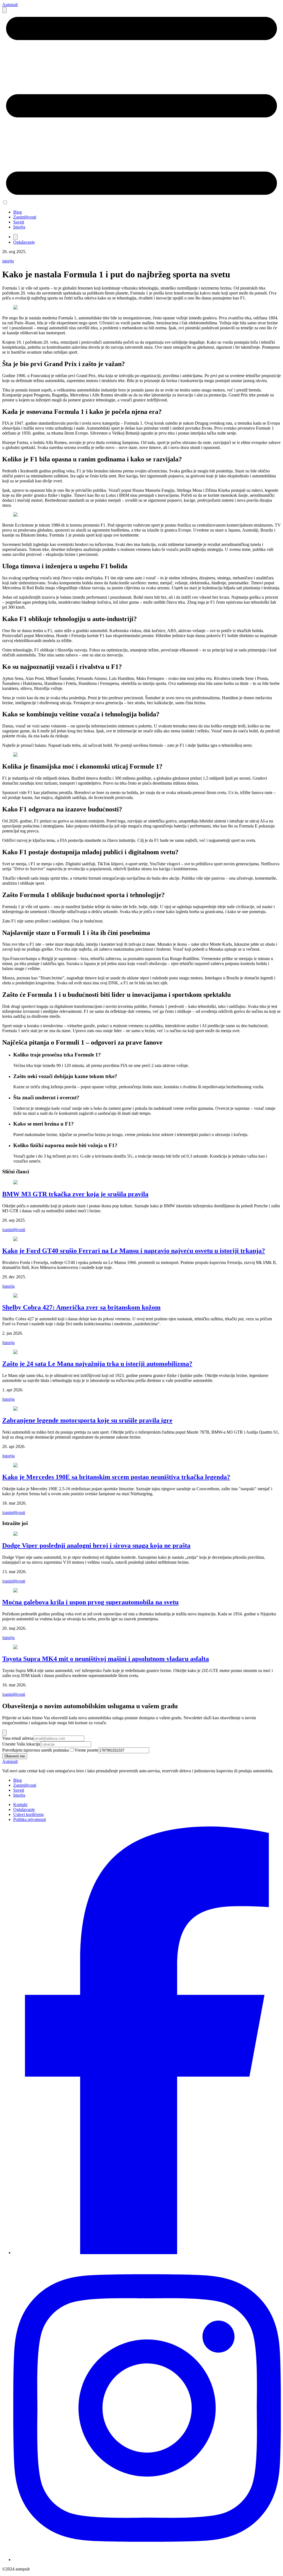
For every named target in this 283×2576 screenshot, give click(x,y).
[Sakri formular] (4, 1733)
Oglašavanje (24, 242)
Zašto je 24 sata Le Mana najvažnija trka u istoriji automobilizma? (97, 1364)
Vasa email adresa (18, 1738)
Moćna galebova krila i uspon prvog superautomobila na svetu (90, 1602)
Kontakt (20, 1804)
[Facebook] (147, 2253)
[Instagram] (147, 2560)
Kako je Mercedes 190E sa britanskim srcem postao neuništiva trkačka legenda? (116, 1477)
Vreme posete (86, 1750)
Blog (18, 212)
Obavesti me (15, 1756)
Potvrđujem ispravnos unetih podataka (36, 1750)
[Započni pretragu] (4, 10)
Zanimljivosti (25, 217)
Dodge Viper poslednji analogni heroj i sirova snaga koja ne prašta (96, 1545)
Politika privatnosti (30, 1819)
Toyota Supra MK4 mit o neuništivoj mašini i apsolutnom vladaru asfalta (106, 1659)
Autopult (10, 5)
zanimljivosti (14, 1230)
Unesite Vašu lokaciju (21, 1744)
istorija (8, 261)
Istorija (19, 227)
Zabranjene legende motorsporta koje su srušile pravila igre (87, 1420)
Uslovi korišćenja (28, 1814)
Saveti (19, 222)
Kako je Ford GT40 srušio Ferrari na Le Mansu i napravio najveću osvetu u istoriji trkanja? (134, 1251)
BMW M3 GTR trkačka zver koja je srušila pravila (75, 1194)
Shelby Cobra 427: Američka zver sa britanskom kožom (81, 1307)
